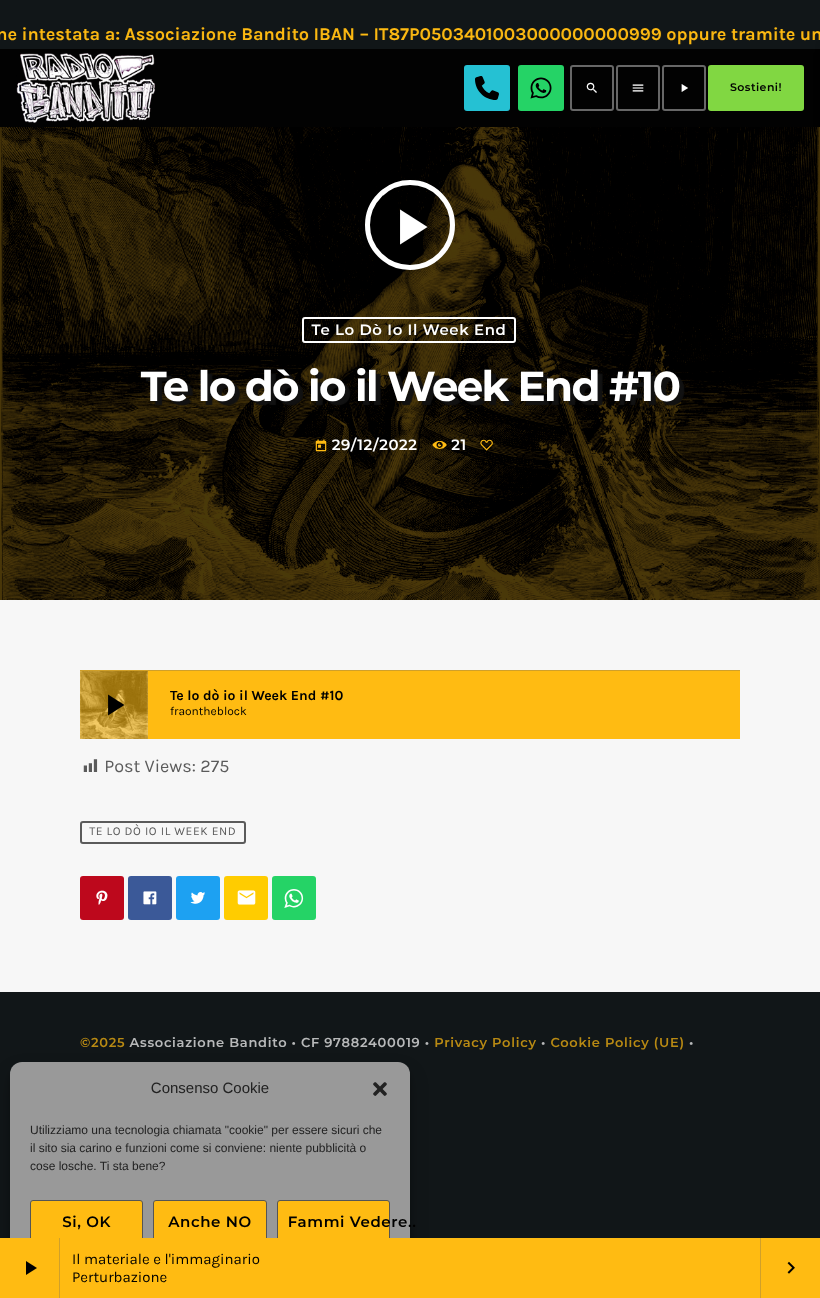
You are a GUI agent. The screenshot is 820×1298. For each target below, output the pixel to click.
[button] (380, 1089)
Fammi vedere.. (339, 1221)
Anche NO (210, 1221)
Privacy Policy (485, 1043)
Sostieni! (756, 87)
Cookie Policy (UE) (617, 1043)
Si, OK (86, 1221)
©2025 (102, 1043)
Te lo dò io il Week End (409, 330)
